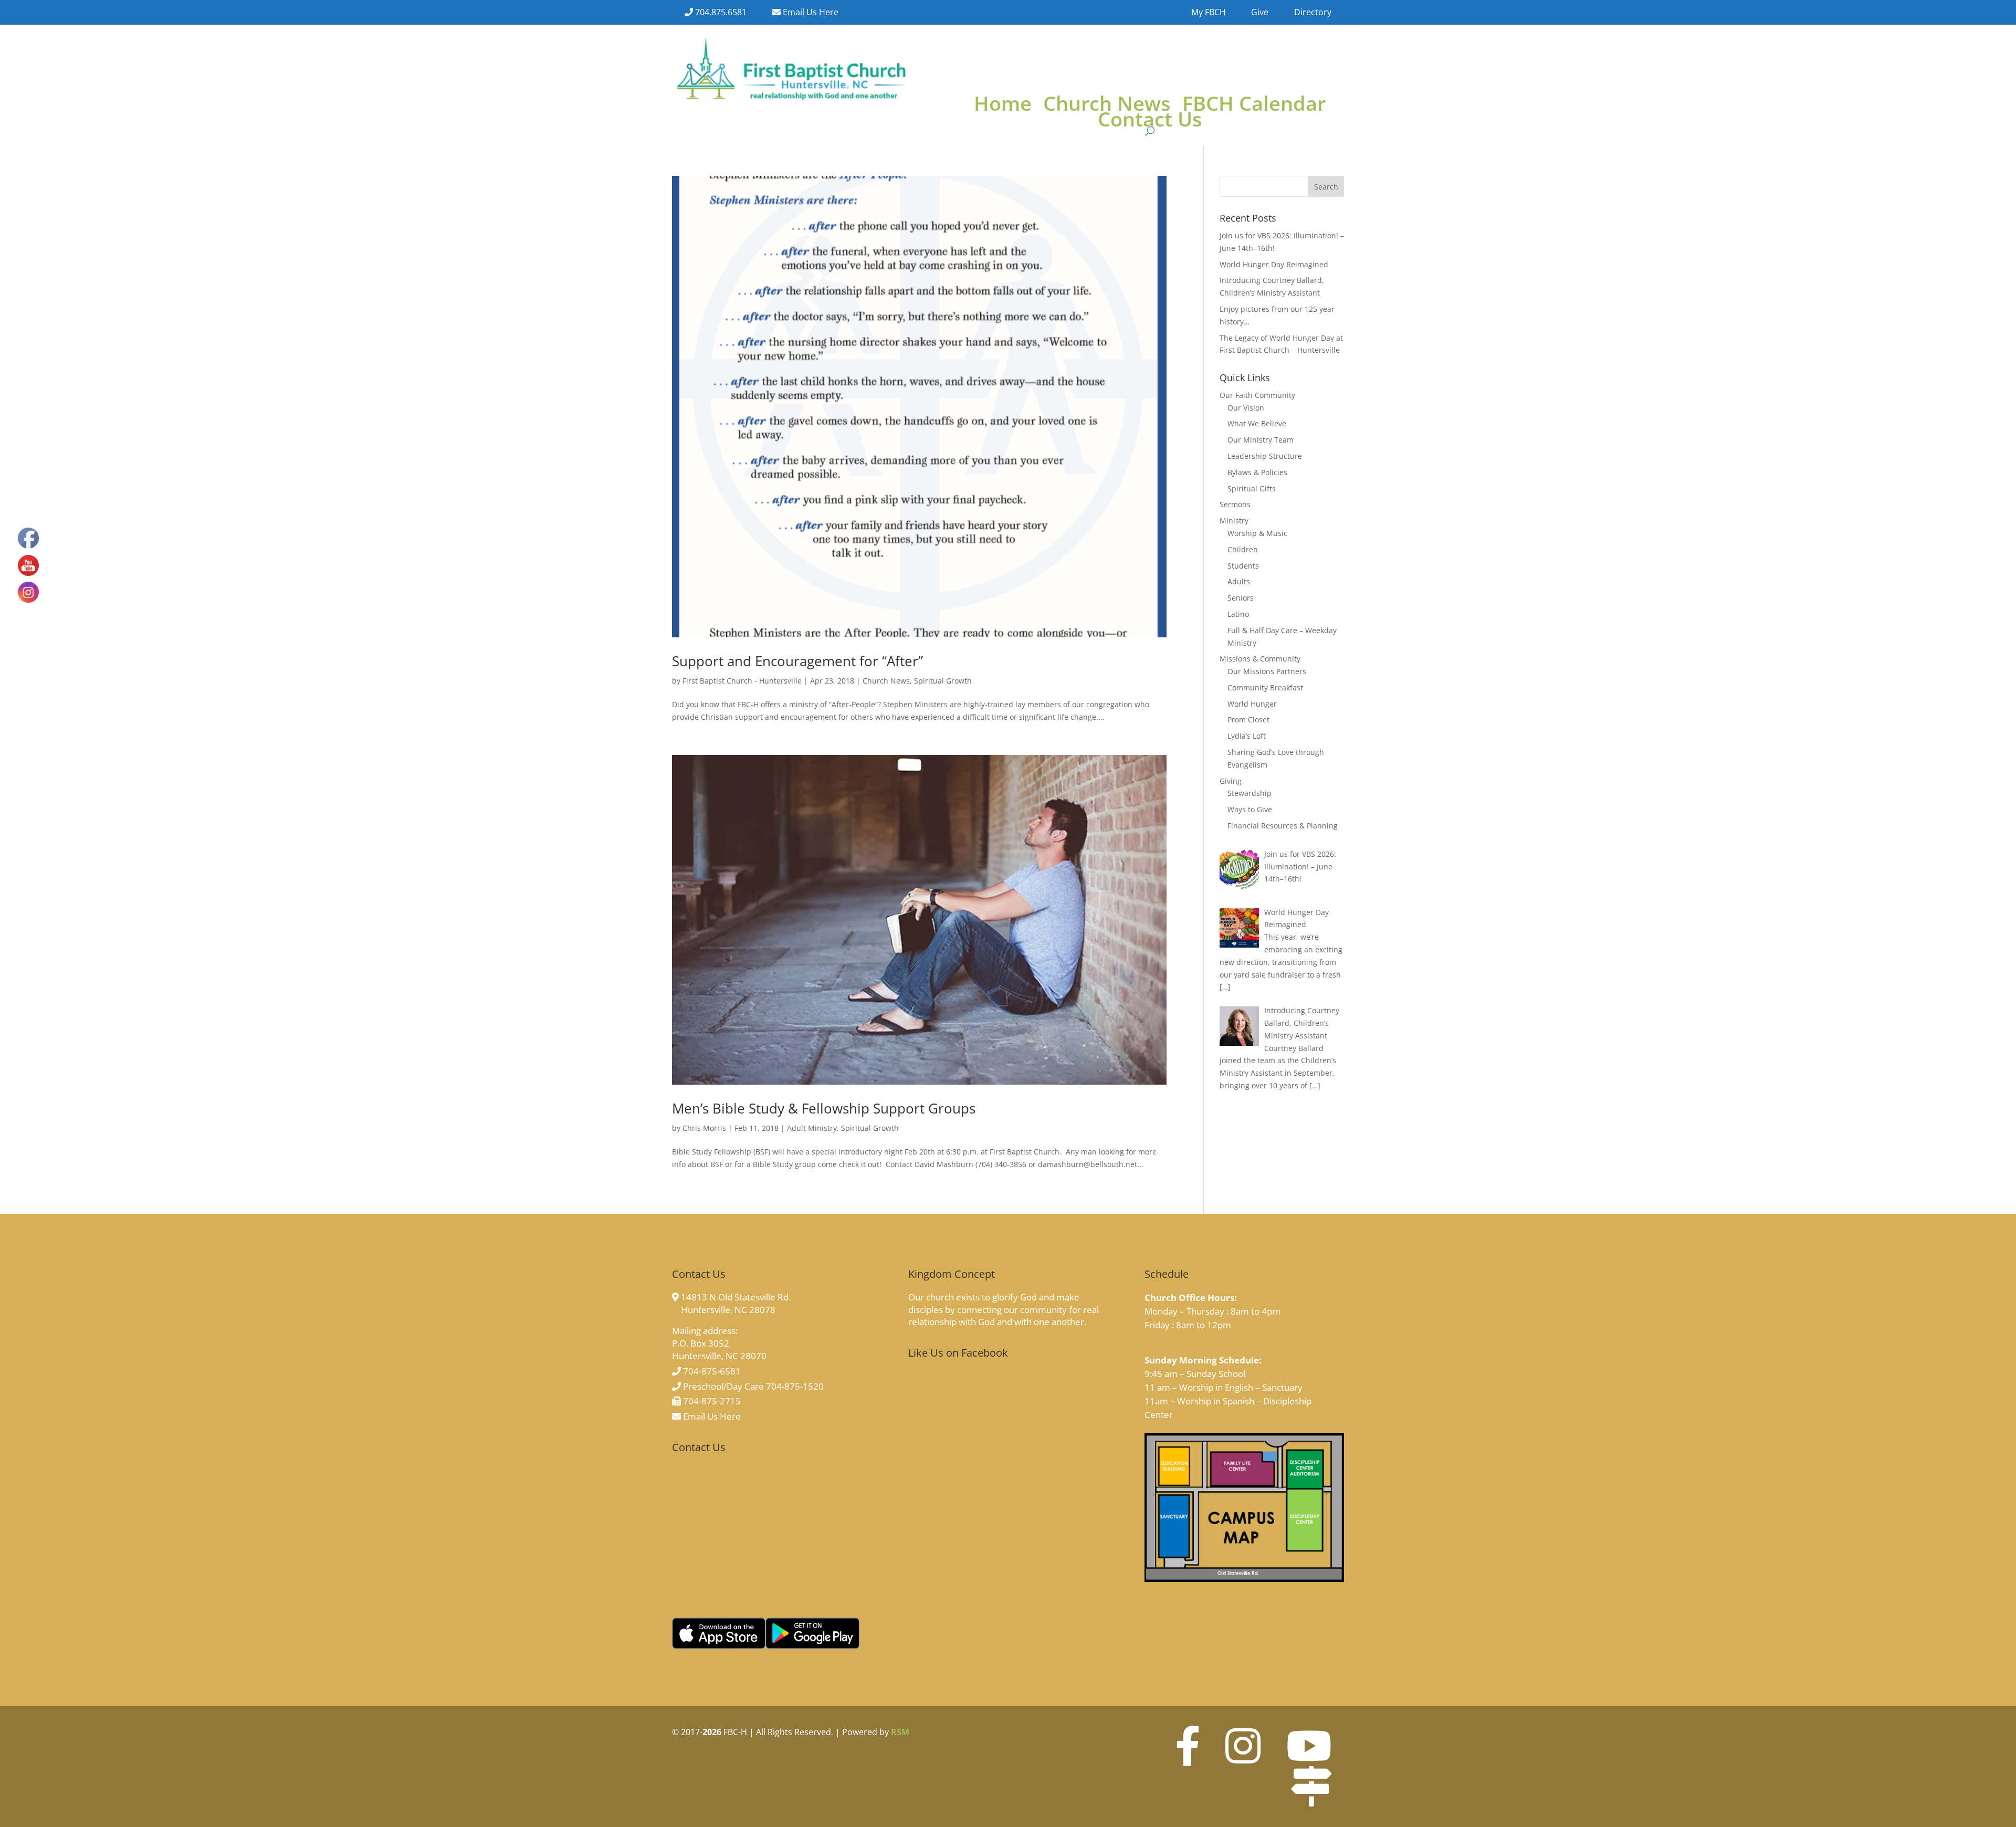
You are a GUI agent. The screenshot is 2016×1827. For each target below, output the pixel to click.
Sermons (1235, 504)
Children (1243, 549)
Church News (1107, 105)
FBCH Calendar (1254, 105)
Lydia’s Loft (1247, 736)
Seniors (1241, 598)
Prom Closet (1248, 720)
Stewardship (1249, 793)
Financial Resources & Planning (1283, 826)
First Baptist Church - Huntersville (742, 681)
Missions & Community (1260, 659)
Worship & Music (1257, 533)
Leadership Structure (1265, 456)
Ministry (1234, 521)
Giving (1231, 781)
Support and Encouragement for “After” (797, 661)
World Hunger (1252, 704)
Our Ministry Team (1261, 440)
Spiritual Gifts (1252, 489)
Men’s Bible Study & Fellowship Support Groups (824, 1108)
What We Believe (1257, 423)
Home (1003, 105)
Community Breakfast (1265, 687)
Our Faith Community (1257, 395)
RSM (900, 1732)
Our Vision (1246, 408)
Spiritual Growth (943, 681)
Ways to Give (1250, 809)
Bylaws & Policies (1257, 472)
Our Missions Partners (1267, 671)
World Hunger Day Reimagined (1274, 264)
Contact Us (1150, 121)
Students (1243, 566)
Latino (1238, 614)
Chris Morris (704, 1128)
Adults (1239, 581)
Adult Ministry (812, 1128)
